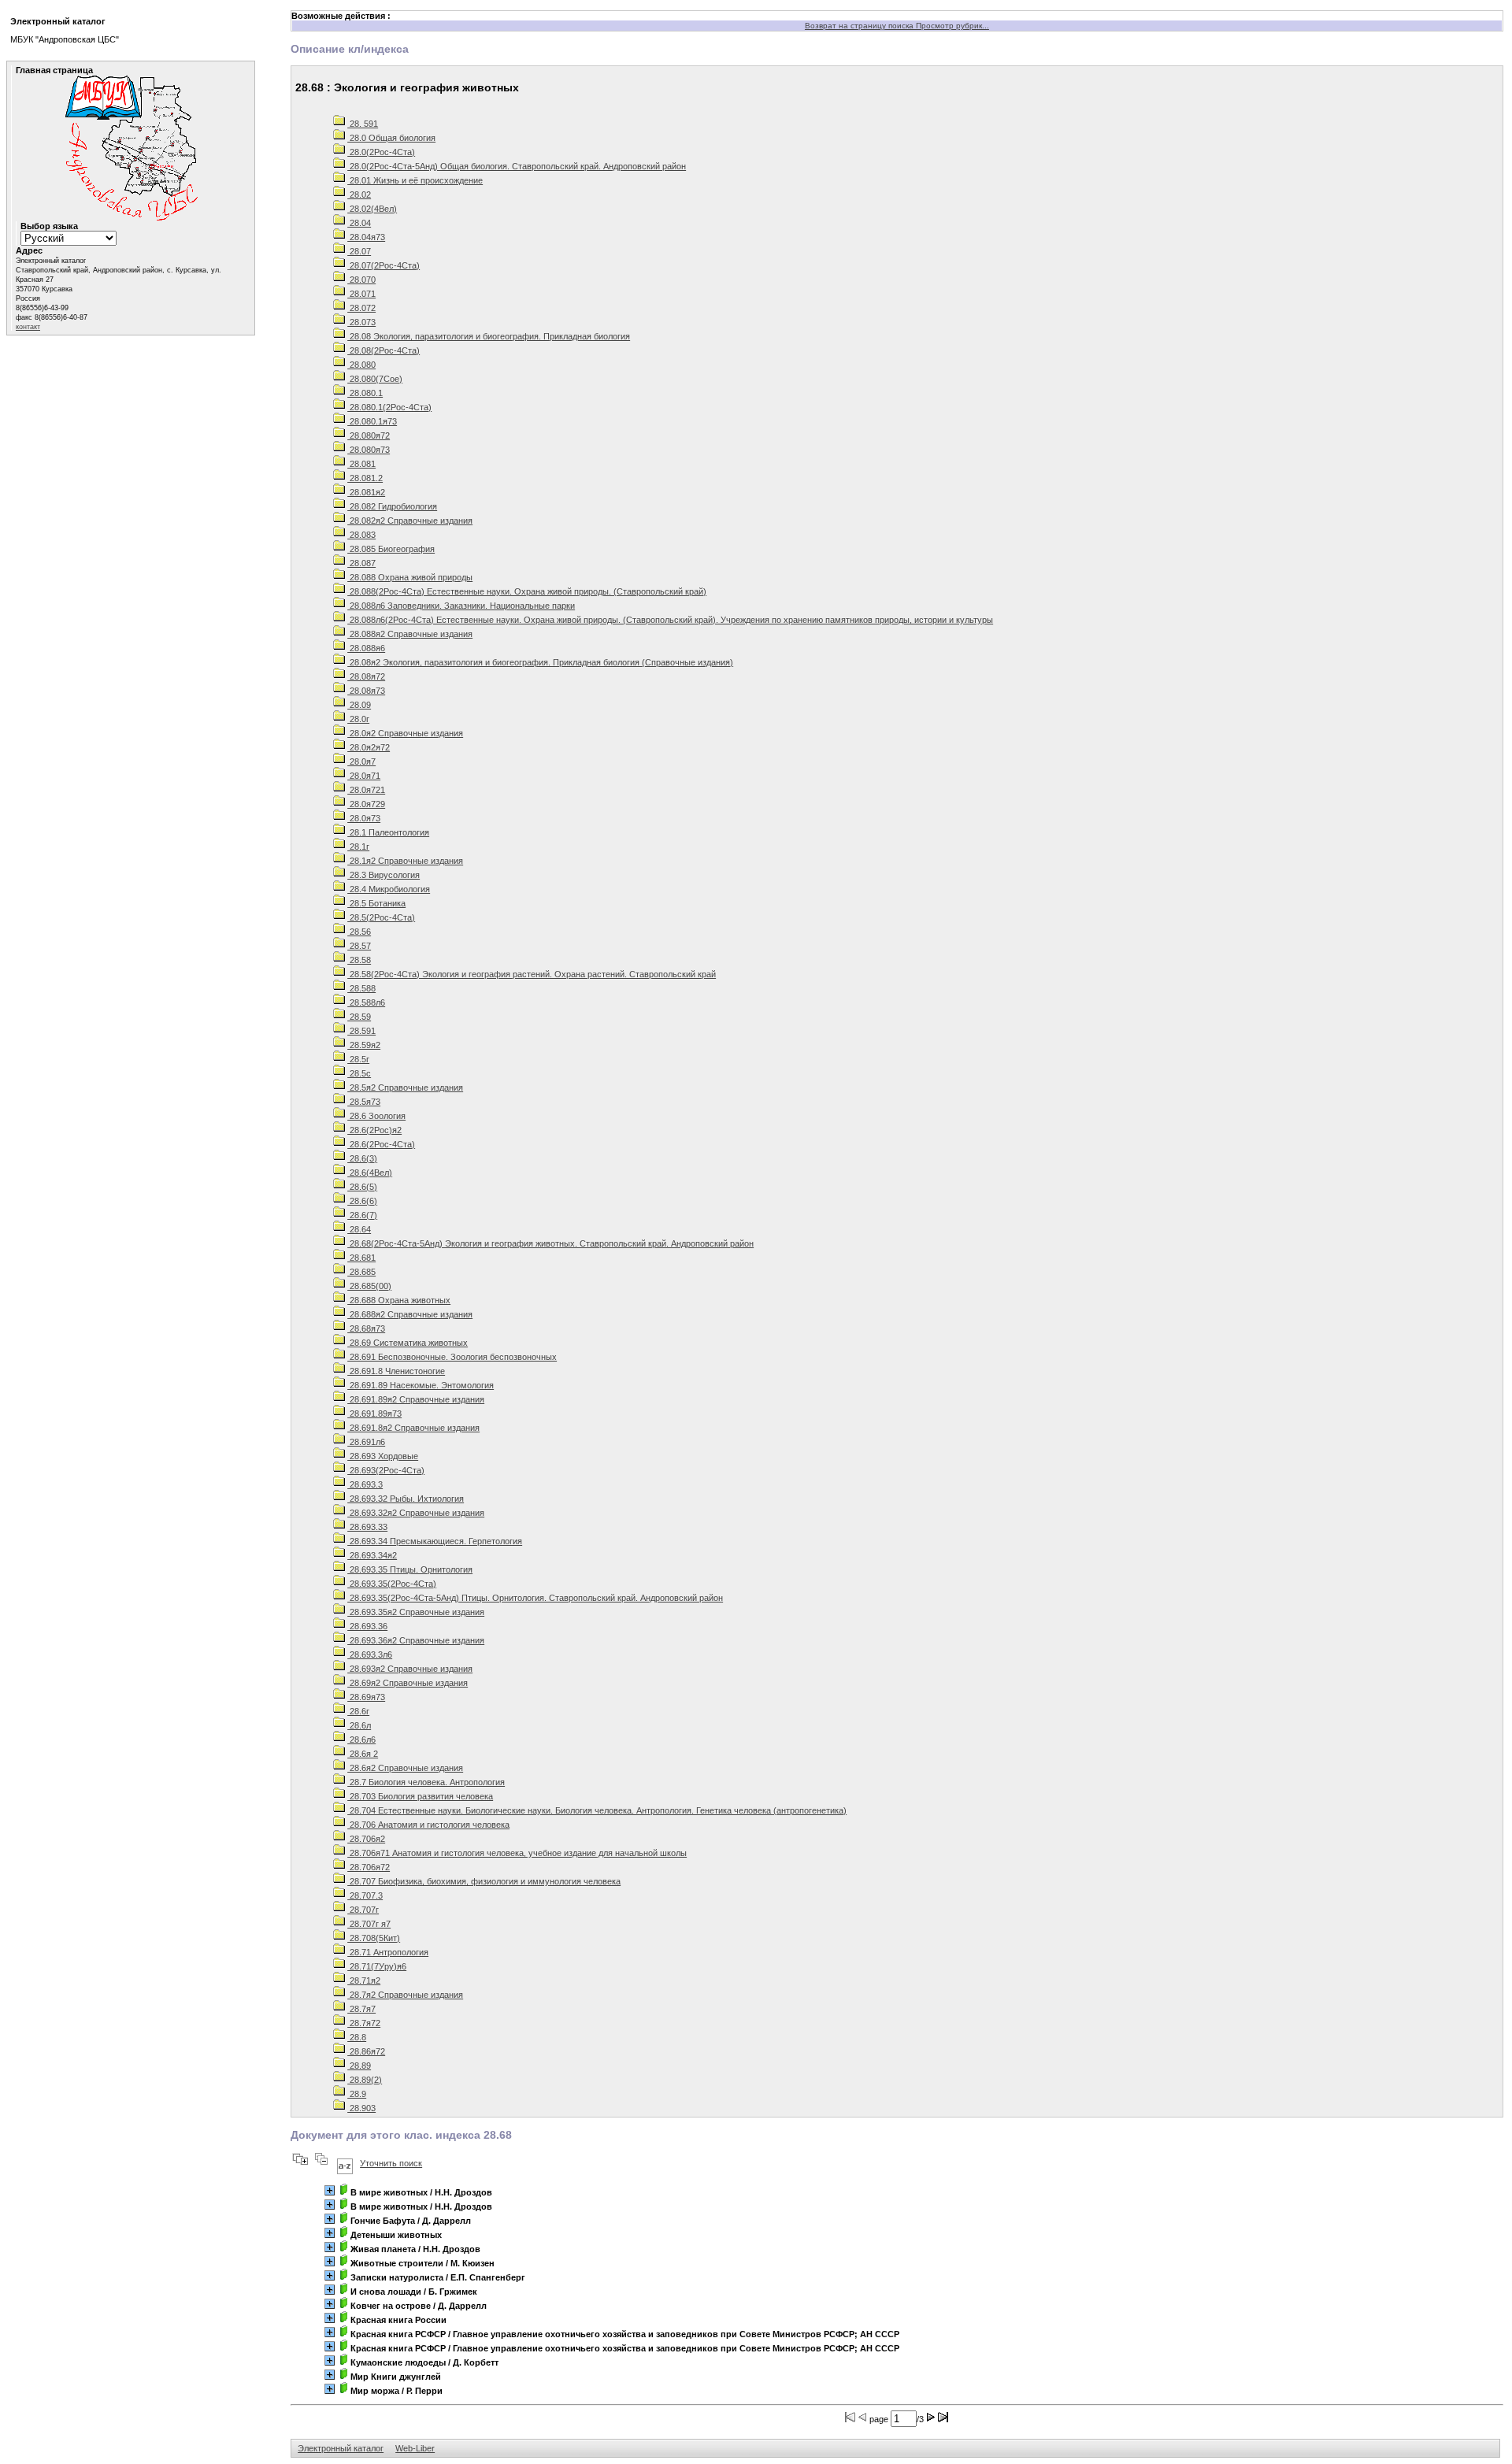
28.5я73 (364, 1102)
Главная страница (54, 70)
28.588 (361, 988)
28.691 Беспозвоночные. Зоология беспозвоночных (452, 1357)
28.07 (359, 251)
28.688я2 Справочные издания (410, 1314)
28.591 (361, 1031)
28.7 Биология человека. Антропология (426, 1782)
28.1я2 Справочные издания (405, 861)
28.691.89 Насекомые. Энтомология (421, 1385)
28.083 (361, 535)
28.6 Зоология (376, 1116)
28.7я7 (361, 2009)
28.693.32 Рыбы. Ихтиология (406, 1499)
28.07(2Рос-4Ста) (384, 265)
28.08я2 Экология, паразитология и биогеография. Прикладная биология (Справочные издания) (540, 662)
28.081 (361, 464)
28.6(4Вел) (370, 1173)
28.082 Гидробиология (392, 506)
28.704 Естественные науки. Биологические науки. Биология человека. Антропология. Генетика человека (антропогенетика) (597, 1810)
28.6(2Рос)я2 (374, 1130)
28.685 (361, 1272)
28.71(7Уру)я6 (377, 1966)
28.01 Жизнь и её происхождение (415, 180)
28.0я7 (361, 761)
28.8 (357, 2037)
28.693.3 (365, 1484)
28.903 (361, 2108)
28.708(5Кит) (374, 1938)
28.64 (359, 1229)
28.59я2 (364, 1045)
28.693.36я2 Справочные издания (416, 1640)
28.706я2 (366, 1839)
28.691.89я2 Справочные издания (416, 1399)
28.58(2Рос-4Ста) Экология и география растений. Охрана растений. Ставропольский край (532, 974)
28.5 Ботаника (376, 903)
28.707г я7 (369, 1924)
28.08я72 (366, 676)
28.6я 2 (363, 1754)
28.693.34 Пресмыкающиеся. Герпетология (435, 1541)
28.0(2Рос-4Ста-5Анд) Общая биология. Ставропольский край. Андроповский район (517, 166)
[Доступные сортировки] (345, 2163)
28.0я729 (366, 804)
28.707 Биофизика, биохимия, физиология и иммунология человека (484, 1881)
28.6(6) (362, 1201)
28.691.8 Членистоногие (396, 1371)
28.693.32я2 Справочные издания (416, 1513)
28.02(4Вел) (372, 209)
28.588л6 (366, 1002)
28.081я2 (366, 492)
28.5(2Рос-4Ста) (381, 917)
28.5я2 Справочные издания (405, 1087)
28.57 (359, 946)
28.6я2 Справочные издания (405, 1768)
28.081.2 (365, 478)
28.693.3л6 (370, 1654)
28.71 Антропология (388, 1952)
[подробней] (330, 2190)
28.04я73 (366, 237)
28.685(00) (369, 1286)
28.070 (361, 280)
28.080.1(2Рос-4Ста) (389, 407)
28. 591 (363, 124)
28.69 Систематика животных (408, 1343)
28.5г (358, 1059)
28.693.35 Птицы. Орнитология (410, 1569)
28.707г (363, 1910)
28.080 (361, 365)
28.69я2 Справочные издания (408, 1683)
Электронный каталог (341, 2448)
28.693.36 (367, 1626)
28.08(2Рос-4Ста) (384, 350)
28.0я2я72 (369, 747)
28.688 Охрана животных (399, 1300)
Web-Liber (415, 2448)
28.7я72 (364, 2023)
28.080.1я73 (372, 421)
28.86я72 (366, 2051)
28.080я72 (369, 435)
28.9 (357, 2094)
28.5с (359, 1073)
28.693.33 (367, 1527)
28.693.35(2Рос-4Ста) (392, 1584)
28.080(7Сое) (375, 379)
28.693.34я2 (372, 1555)
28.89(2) (365, 2080)
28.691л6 (366, 1442)
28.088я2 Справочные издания (410, 634)
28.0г (358, 719)
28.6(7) (362, 1215)
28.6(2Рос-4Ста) (381, 1144)
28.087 (361, 563)
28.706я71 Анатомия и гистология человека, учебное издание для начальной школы (517, 1853)
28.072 (361, 308)
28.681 (361, 1258)
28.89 (359, 2066)
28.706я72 (369, 1867)
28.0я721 (366, 790)
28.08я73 (366, 691)
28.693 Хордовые (383, 1456)
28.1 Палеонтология (388, 832)
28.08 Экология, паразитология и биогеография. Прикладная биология (489, 336)
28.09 (359, 705)
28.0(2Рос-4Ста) (381, 152)
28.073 (361, 322)
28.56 (359, 932)
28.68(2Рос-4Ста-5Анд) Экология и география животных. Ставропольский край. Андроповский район (550, 1243)
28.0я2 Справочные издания (405, 733)
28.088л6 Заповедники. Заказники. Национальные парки (461, 606)
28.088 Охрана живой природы (410, 577)
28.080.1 (365, 393)
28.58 (359, 960)
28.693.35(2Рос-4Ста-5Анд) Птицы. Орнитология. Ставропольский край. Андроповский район (535, 1598)
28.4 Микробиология (389, 889)
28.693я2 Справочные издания (410, 1669)
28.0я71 (364, 776)
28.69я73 (366, 1697)
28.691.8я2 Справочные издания (413, 1428)
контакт (28, 327)
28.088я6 (366, 648)
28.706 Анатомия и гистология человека (428, 1825)
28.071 (361, 294)
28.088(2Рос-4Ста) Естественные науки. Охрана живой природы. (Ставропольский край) (527, 591)
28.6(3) (362, 1158)
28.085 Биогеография (391, 549)
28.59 (359, 1017)
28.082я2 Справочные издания (410, 521)
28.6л (359, 1725)
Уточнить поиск (391, 2163)
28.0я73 (364, 818)
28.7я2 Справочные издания (405, 1995)
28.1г (358, 847)
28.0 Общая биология (391, 138)
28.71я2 (364, 1980)
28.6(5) (362, 1187)
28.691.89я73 (374, 1414)
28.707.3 (365, 1895)
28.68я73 (366, 1328)
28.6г (358, 1711)
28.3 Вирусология (384, 875)
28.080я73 (369, 450)
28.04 (359, 223)
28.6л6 (361, 1740)
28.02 (359, 195)
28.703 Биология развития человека (420, 1796)
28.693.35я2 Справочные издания (416, 1612)
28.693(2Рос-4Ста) (386, 1470)
